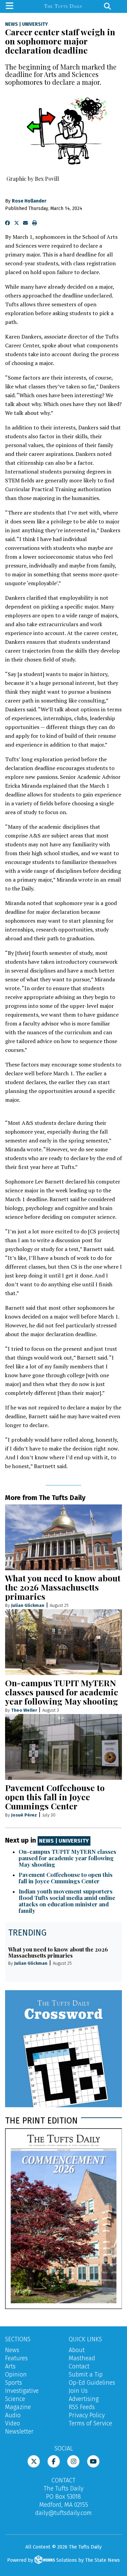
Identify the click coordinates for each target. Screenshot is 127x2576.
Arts (10, 2366)
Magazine (18, 2407)
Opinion (16, 2375)
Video (13, 2423)
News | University (64, 1841)
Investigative (22, 2391)
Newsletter (19, 2431)
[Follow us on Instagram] (73, 2461)
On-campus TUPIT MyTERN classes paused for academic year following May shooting (62, 1692)
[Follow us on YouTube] (93, 2461)
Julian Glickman (28, 1605)
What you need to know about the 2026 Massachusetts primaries (63, 1587)
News (12, 24)
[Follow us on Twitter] (34, 2461)
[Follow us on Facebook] (54, 2461)
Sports (14, 2383)
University (35, 24)
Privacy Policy (87, 2415)
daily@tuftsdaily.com (63, 2513)
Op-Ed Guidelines (92, 2383)
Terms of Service (90, 2423)
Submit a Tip (86, 2375)
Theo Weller (24, 1710)
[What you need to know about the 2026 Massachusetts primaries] (63, 1537)
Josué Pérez (24, 1815)
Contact (79, 2366)
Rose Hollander (29, 201)
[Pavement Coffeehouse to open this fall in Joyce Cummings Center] (63, 1747)
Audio (13, 2415)
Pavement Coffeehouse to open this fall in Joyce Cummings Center (55, 1797)
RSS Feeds (82, 2407)
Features (16, 2358)
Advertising (84, 2399)
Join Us (78, 2391)
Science (15, 2399)
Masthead (82, 2358)
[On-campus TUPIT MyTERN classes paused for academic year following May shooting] (63, 1642)
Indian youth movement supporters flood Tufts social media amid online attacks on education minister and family (67, 1901)
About (77, 2350)
